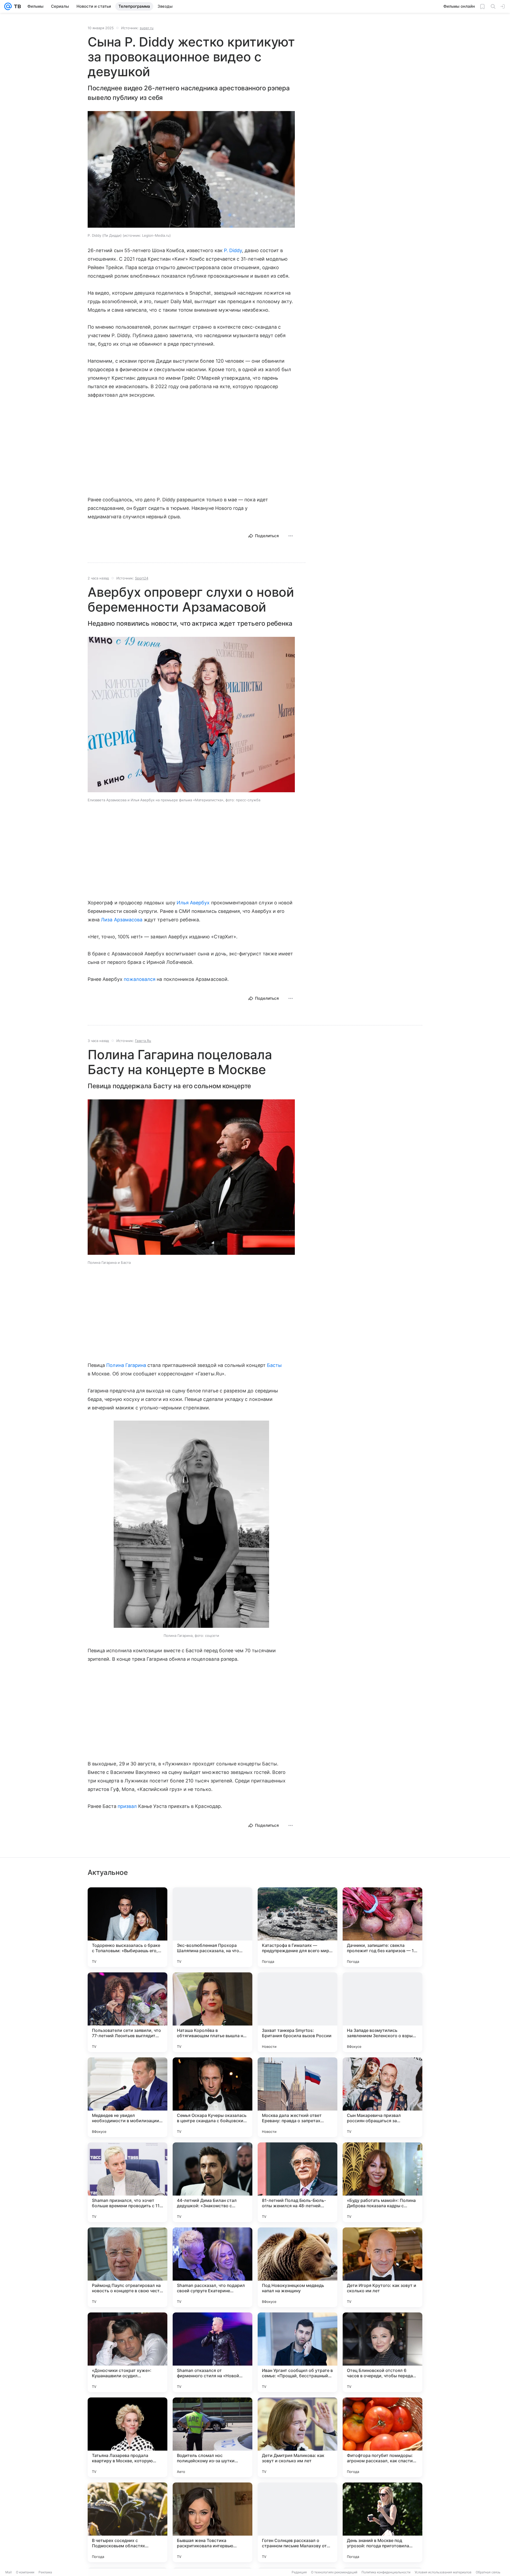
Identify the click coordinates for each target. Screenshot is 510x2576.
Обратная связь (488, 2572)
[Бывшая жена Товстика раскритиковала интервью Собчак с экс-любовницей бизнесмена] (212, 2522)
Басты (274, 1365)
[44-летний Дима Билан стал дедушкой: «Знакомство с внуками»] (212, 2182)
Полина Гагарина (126, 1365)
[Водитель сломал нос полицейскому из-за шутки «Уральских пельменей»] (212, 2437)
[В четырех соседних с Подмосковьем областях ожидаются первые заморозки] (127, 2522)
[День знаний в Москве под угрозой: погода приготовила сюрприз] (382, 2522)
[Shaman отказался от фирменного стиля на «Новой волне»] (212, 2352)
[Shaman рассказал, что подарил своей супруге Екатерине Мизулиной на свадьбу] (212, 2267)
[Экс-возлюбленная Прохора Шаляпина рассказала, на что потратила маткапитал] (212, 1927)
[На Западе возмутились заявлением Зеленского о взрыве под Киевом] (382, 2012)
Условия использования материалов (443, 2572)
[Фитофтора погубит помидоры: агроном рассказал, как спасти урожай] (382, 2437)
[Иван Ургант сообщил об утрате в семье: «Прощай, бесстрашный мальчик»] (297, 2352)
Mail (8, 2572)
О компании (25, 2572)
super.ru (147, 28)
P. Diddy (233, 250)
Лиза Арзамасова (122, 920)
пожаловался (140, 979)
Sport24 (142, 578)
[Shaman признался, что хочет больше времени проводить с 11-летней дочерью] (127, 2182)
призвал (127, 1806)
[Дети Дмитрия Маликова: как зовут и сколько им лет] (297, 2437)
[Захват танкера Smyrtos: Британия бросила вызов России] (297, 2012)
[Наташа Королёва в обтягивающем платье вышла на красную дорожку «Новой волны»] (212, 2012)
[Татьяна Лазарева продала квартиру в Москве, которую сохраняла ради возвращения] (127, 2437)
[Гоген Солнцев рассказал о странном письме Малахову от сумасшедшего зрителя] (297, 2522)
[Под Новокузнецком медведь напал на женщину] (297, 2267)
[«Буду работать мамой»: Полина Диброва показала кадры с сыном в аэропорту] (382, 2182)
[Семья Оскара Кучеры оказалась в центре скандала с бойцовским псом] (212, 2097)
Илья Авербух (193, 903)
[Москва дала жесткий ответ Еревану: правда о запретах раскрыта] (297, 2097)
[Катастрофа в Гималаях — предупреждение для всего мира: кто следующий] (297, 1927)
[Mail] (8, 6)
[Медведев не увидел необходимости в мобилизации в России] (127, 2097)
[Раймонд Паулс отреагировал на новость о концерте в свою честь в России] (127, 2267)
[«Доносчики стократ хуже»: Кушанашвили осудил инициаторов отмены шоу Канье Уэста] (127, 2352)
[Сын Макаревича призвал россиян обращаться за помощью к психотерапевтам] (382, 2097)
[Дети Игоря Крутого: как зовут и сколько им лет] (382, 2267)
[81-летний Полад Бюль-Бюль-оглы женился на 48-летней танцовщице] (297, 2182)
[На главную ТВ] (16, 6)
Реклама (45, 2572)
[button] (191, 170)
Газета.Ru (143, 1041)
